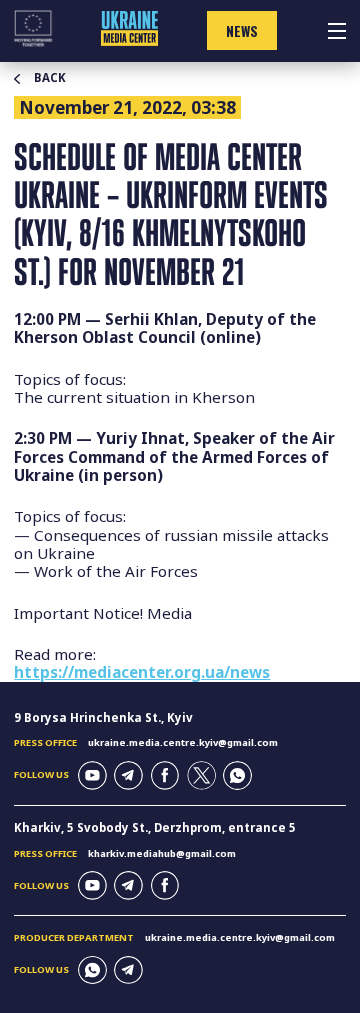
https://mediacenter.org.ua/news (142, 672)
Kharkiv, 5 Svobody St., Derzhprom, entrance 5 (155, 827)
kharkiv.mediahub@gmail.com (162, 853)
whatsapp (237, 775)
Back (50, 78)
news (242, 31)
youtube (92, 775)
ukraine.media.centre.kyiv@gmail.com (183, 742)
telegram (128, 775)
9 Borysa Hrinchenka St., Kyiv (103, 717)
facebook (165, 775)
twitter (201, 775)
